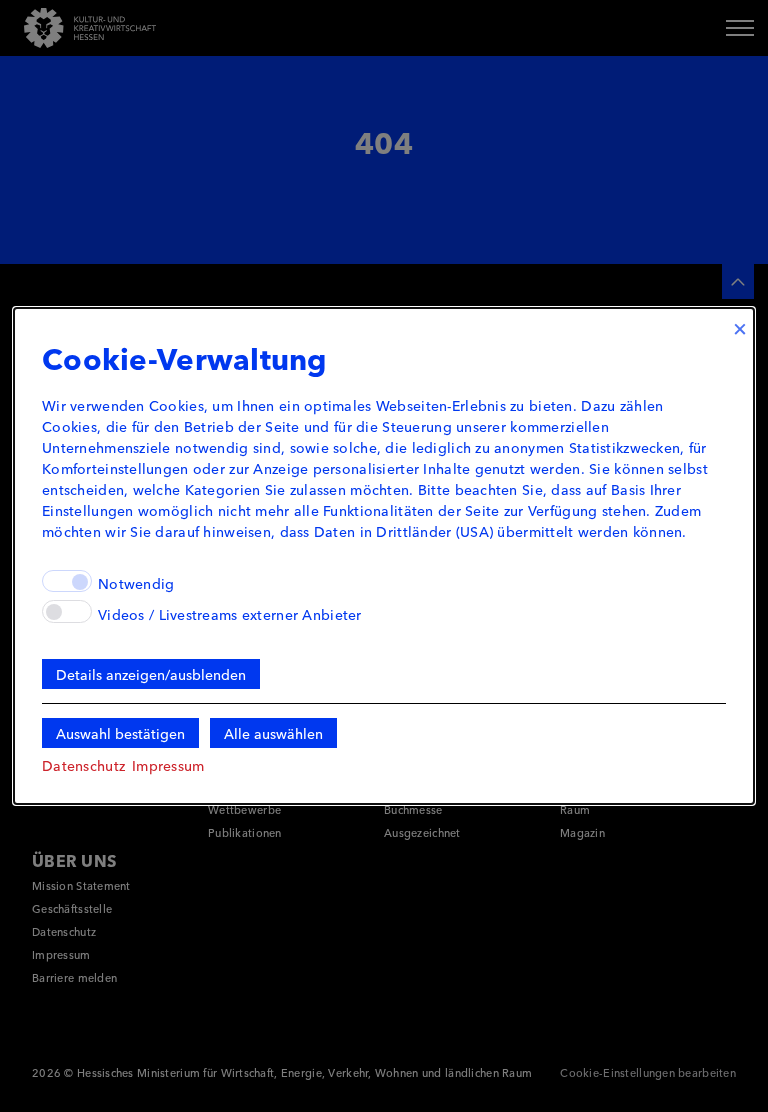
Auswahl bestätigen (120, 733)
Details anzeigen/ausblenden (151, 674)
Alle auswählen (273, 733)
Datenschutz (83, 765)
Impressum (168, 765)
